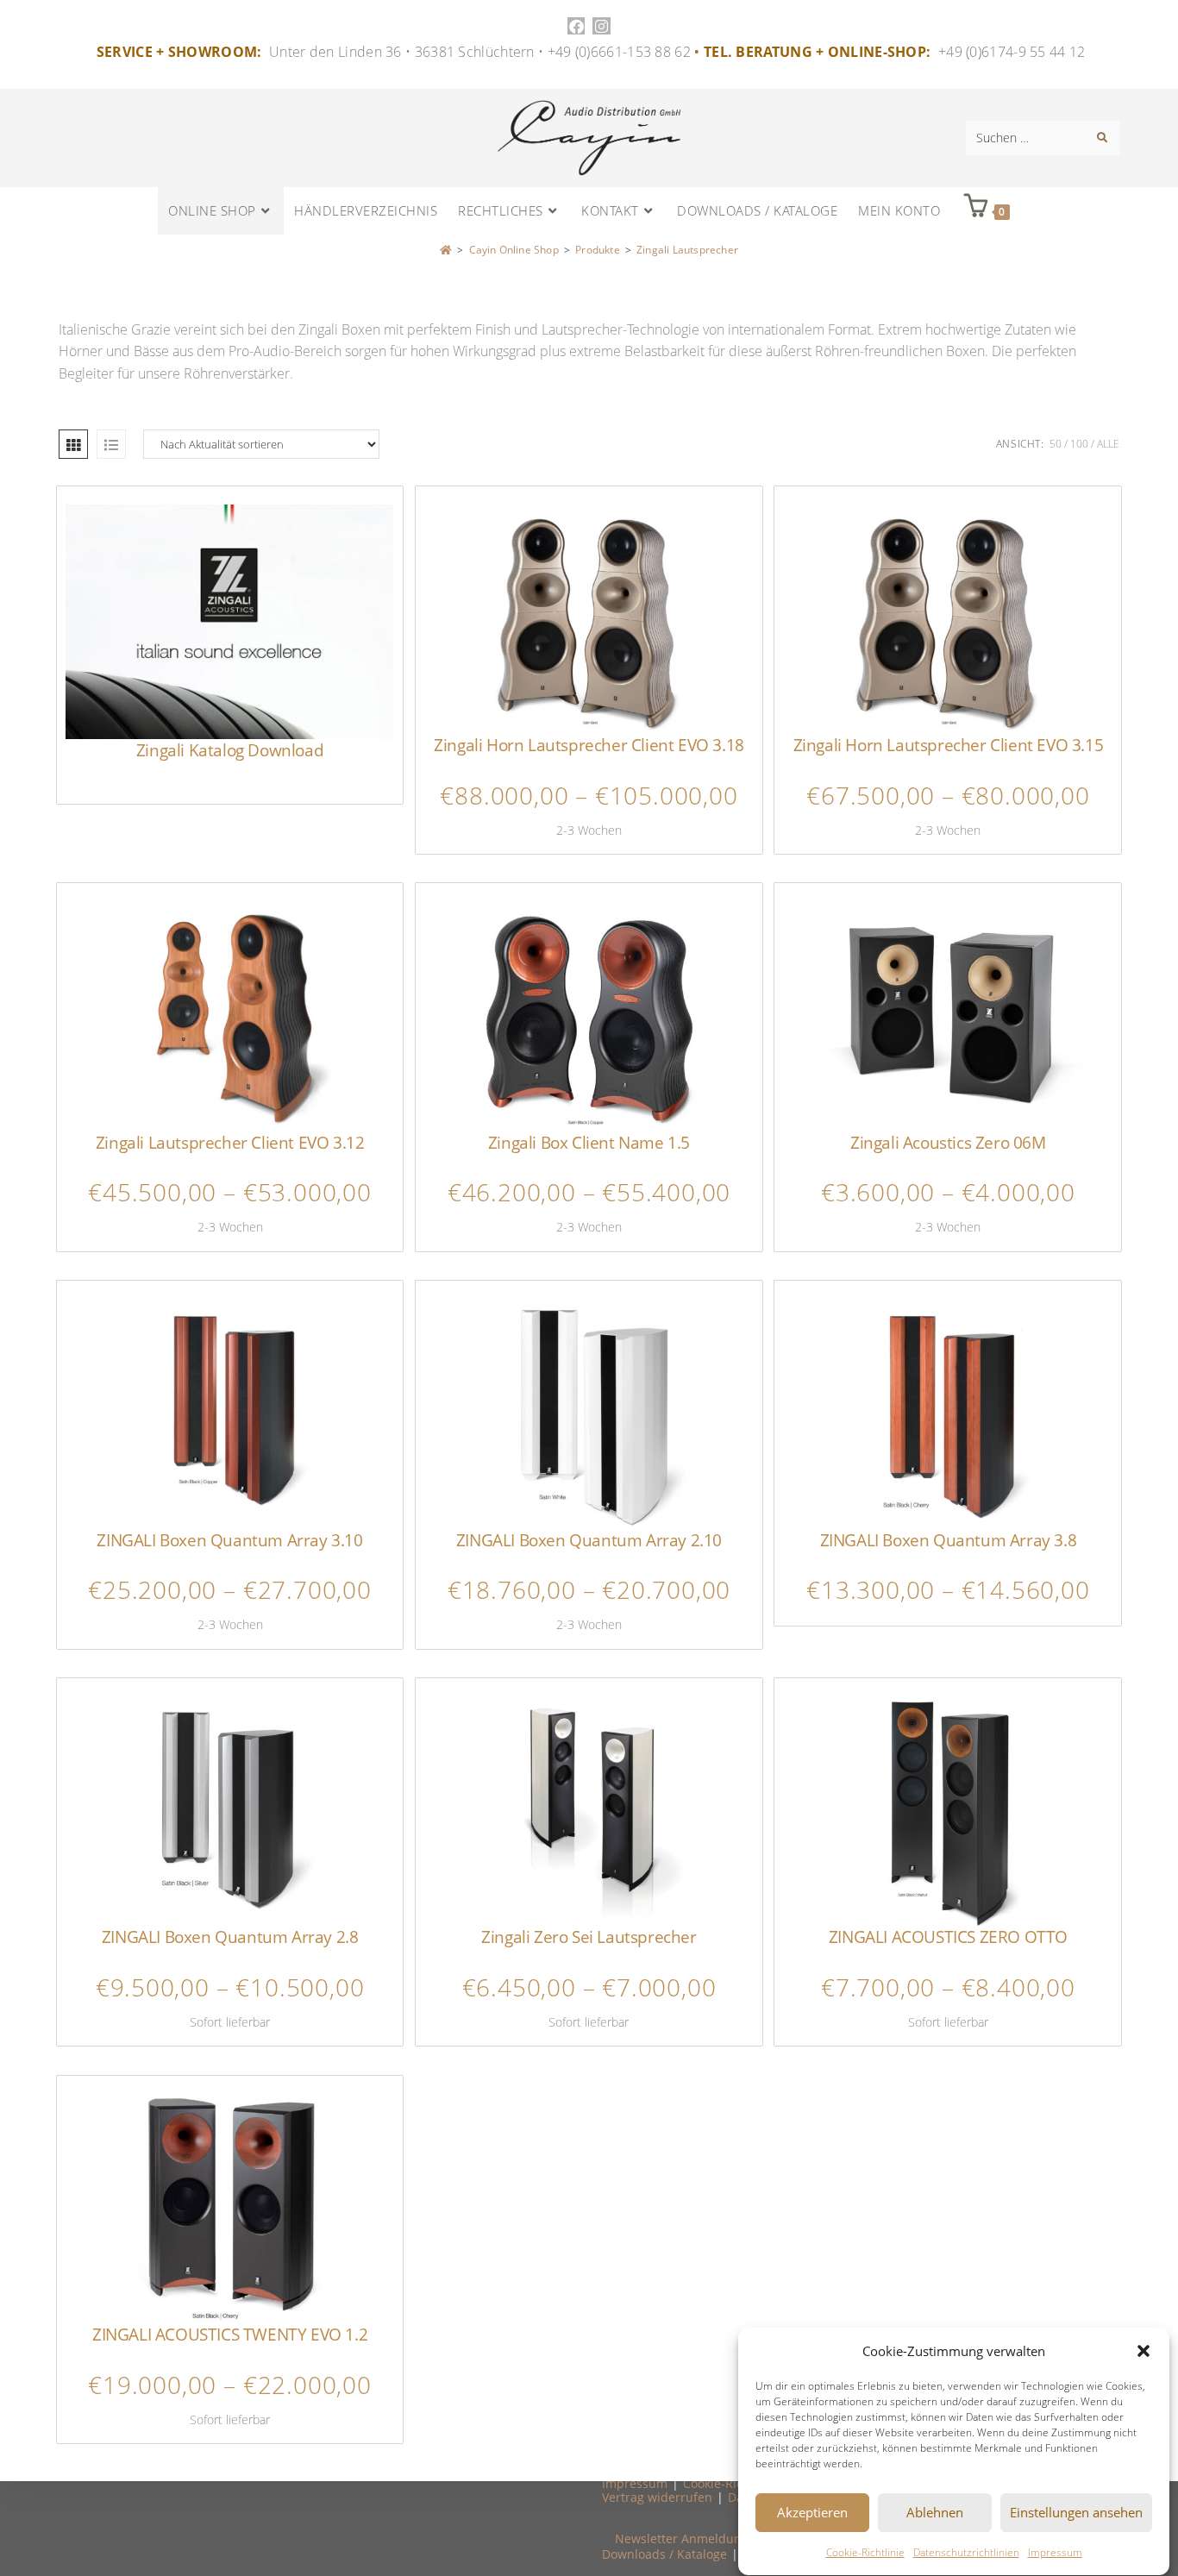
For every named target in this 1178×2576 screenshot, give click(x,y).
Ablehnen (935, 2513)
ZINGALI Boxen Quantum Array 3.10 (229, 1540)
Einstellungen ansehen (1076, 2513)
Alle (1108, 444)
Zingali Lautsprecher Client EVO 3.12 (230, 1143)
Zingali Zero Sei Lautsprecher (589, 1937)
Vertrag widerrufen (657, 2497)
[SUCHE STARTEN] (1103, 138)
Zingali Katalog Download (230, 750)
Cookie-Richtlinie (865, 2552)
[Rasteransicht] (73, 444)
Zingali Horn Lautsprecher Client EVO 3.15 (949, 745)
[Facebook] (576, 26)
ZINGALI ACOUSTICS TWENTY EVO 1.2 (230, 2335)
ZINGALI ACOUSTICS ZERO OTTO (948, 1937)
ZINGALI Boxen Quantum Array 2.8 (230, 1937)
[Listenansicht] (111, 444)
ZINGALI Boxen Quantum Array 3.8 (949, 1540)
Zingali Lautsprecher (687, 250)
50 (1056, 444)
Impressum (1055, 2552)
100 (1079, 444)
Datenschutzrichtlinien (966, 2552)
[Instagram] (601, 26)
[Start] (446, 250)
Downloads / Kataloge (664, 2554)
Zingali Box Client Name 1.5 (589, 1143)
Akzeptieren (812, 2513)
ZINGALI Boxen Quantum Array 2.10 (589, 1540)
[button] (1144, 2351)
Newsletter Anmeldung (682, 2538)
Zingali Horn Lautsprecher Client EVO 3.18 (589, 745)
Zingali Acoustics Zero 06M (948, 1143)
